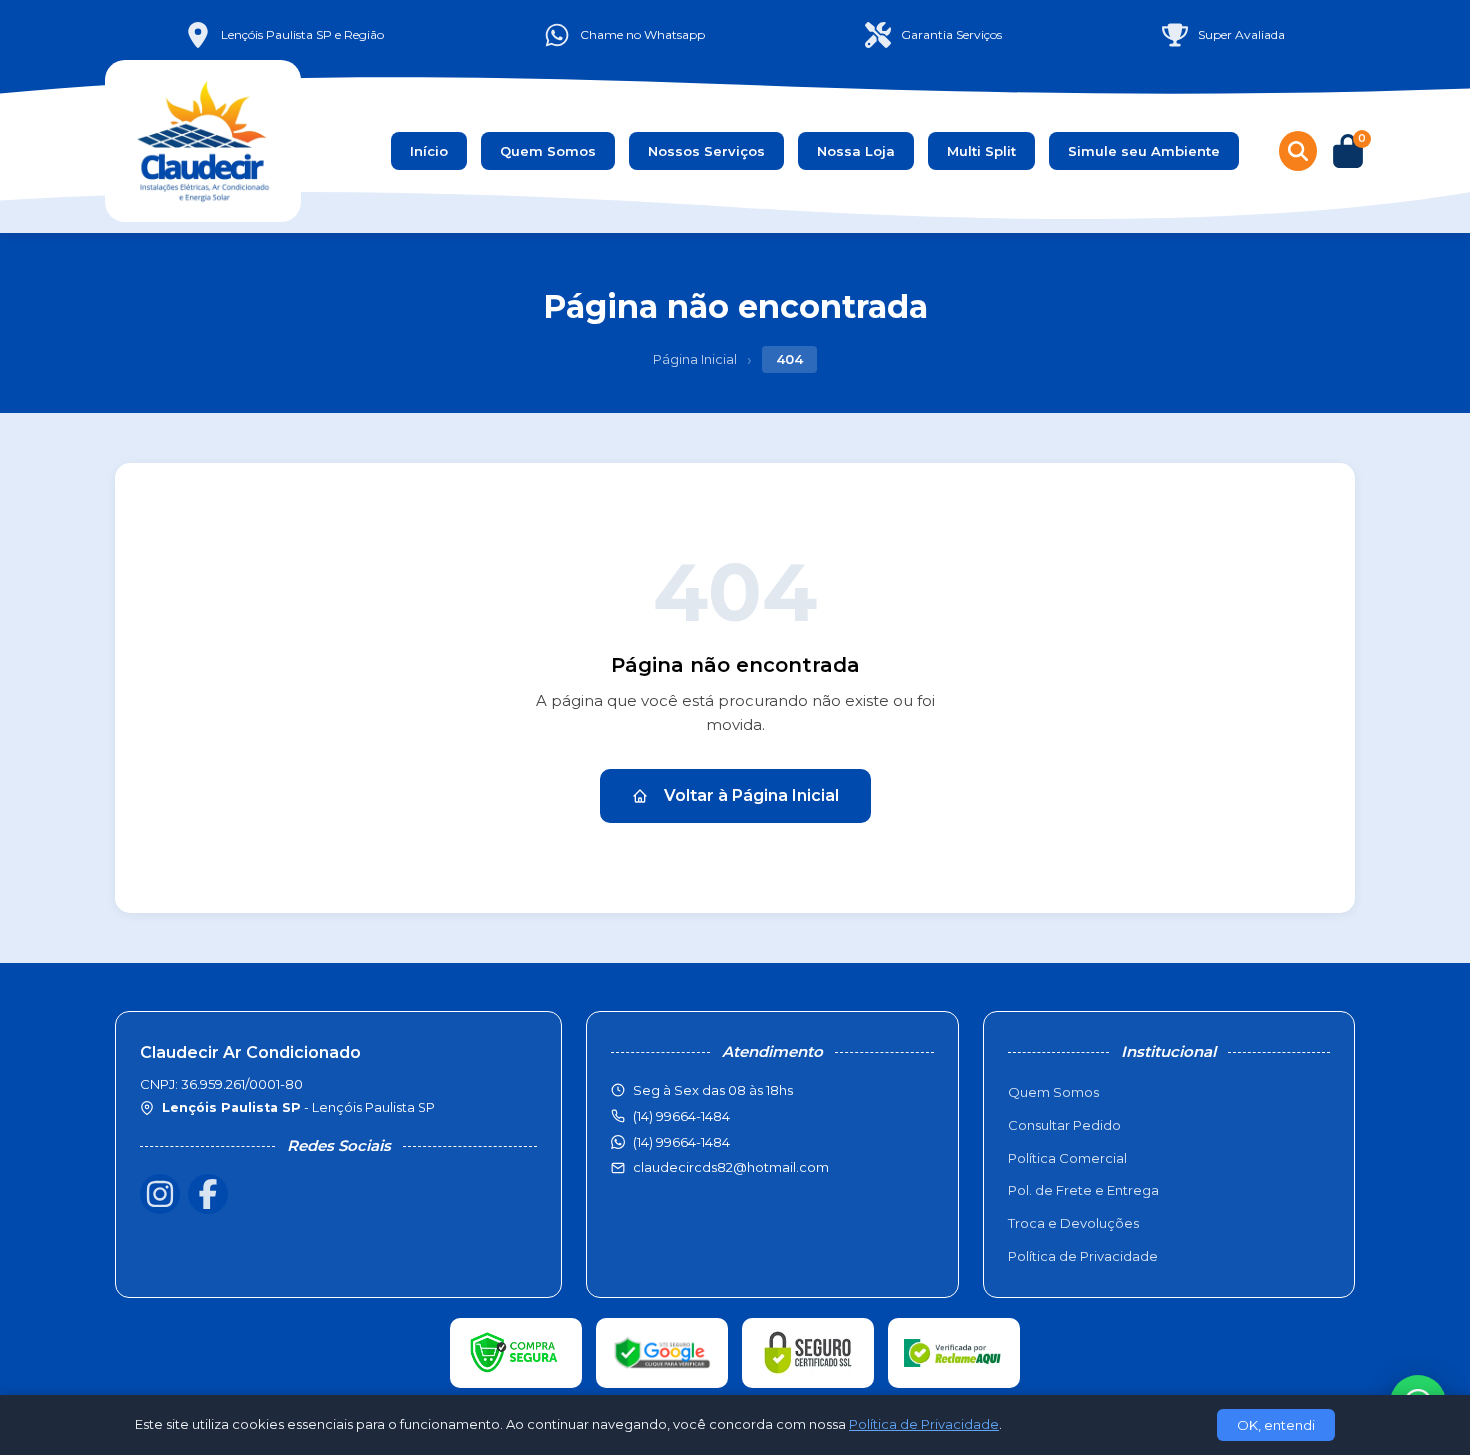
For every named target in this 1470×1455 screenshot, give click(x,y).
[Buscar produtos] (1298, 151)
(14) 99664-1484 (681, 1142)
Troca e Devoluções (1073, 1223)
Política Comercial (1067, 1158)
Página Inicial (695, 359)
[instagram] (160, 1194)
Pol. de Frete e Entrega (1083, 1190)
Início (429, 151)
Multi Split (981, 151)
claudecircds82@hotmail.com (731, 1167)
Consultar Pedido (1064, 1125)
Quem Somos (548, 151)
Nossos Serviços (706, 151)
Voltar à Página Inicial (751, 795)
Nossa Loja (856, 151)
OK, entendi (1276, 1425)
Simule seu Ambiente (1144, 151)
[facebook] (208, 1194)
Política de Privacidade (1083, 1256)
